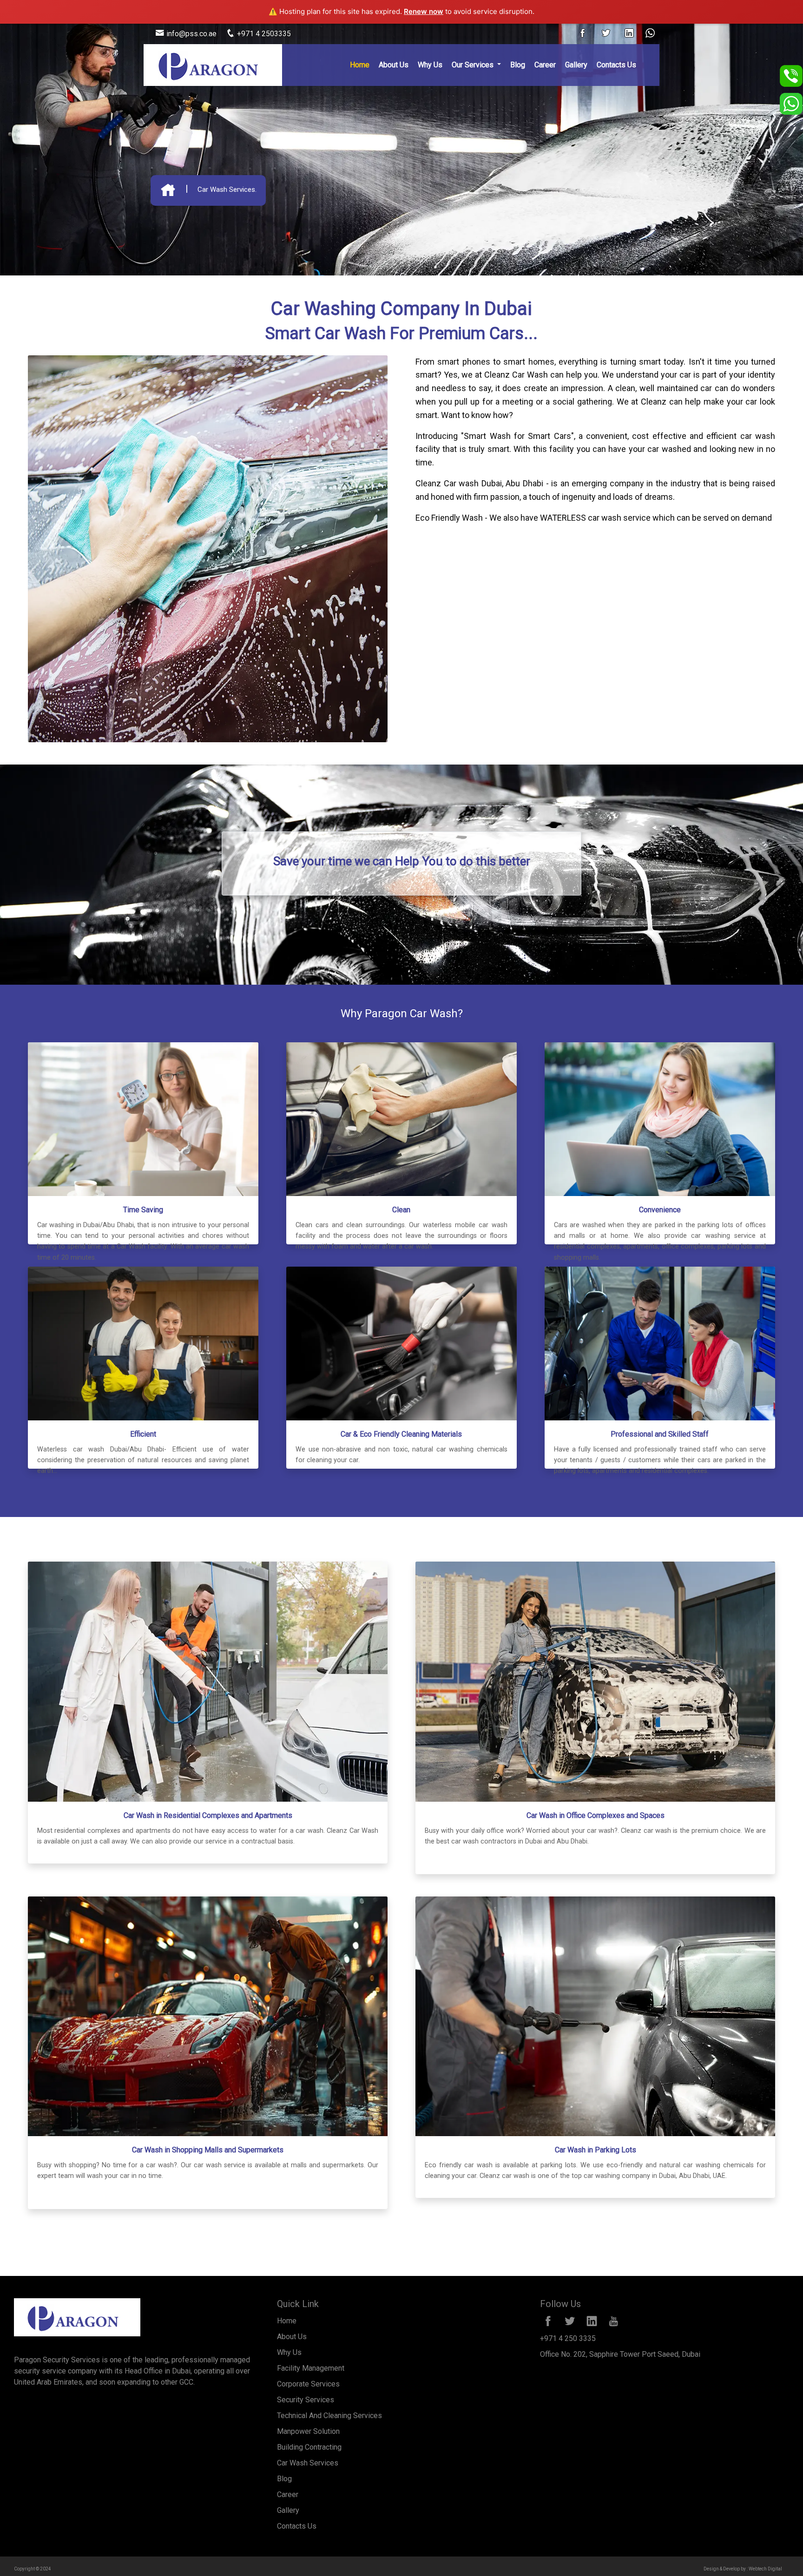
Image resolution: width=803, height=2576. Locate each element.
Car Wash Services (308, 2463)
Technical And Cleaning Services (329, 2416)
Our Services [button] (474, 65)
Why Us (430, 65)
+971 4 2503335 (263, 34)
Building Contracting (309, 2447)
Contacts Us (616, 65)
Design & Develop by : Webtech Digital (743, 2569)
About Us (394, 65)
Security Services (306, 2400)
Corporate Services (308, 2384)
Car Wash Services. (227, 190)
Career (545, 65)
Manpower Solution (308, 2431)
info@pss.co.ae (191, 34)
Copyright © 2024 (33, 2569)
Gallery (576, 65)
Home (360, 65)
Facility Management (311, 2368)
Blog (518, 65)
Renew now (424, 11)
